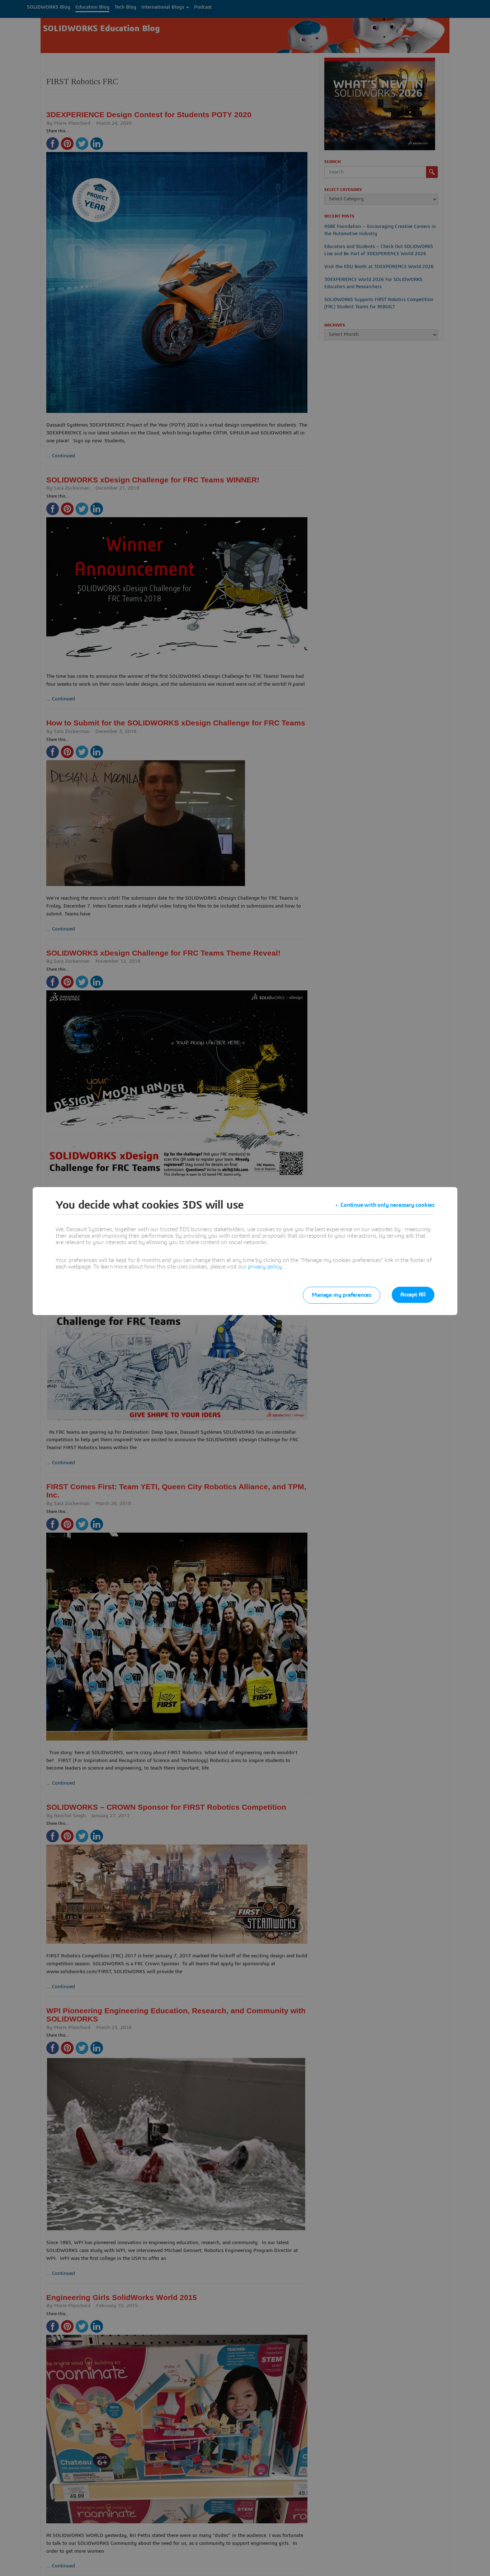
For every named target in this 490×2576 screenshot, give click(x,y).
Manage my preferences (341, 1295)
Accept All (413, 1295)
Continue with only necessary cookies (387, 1205)
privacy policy (265, 1267)
